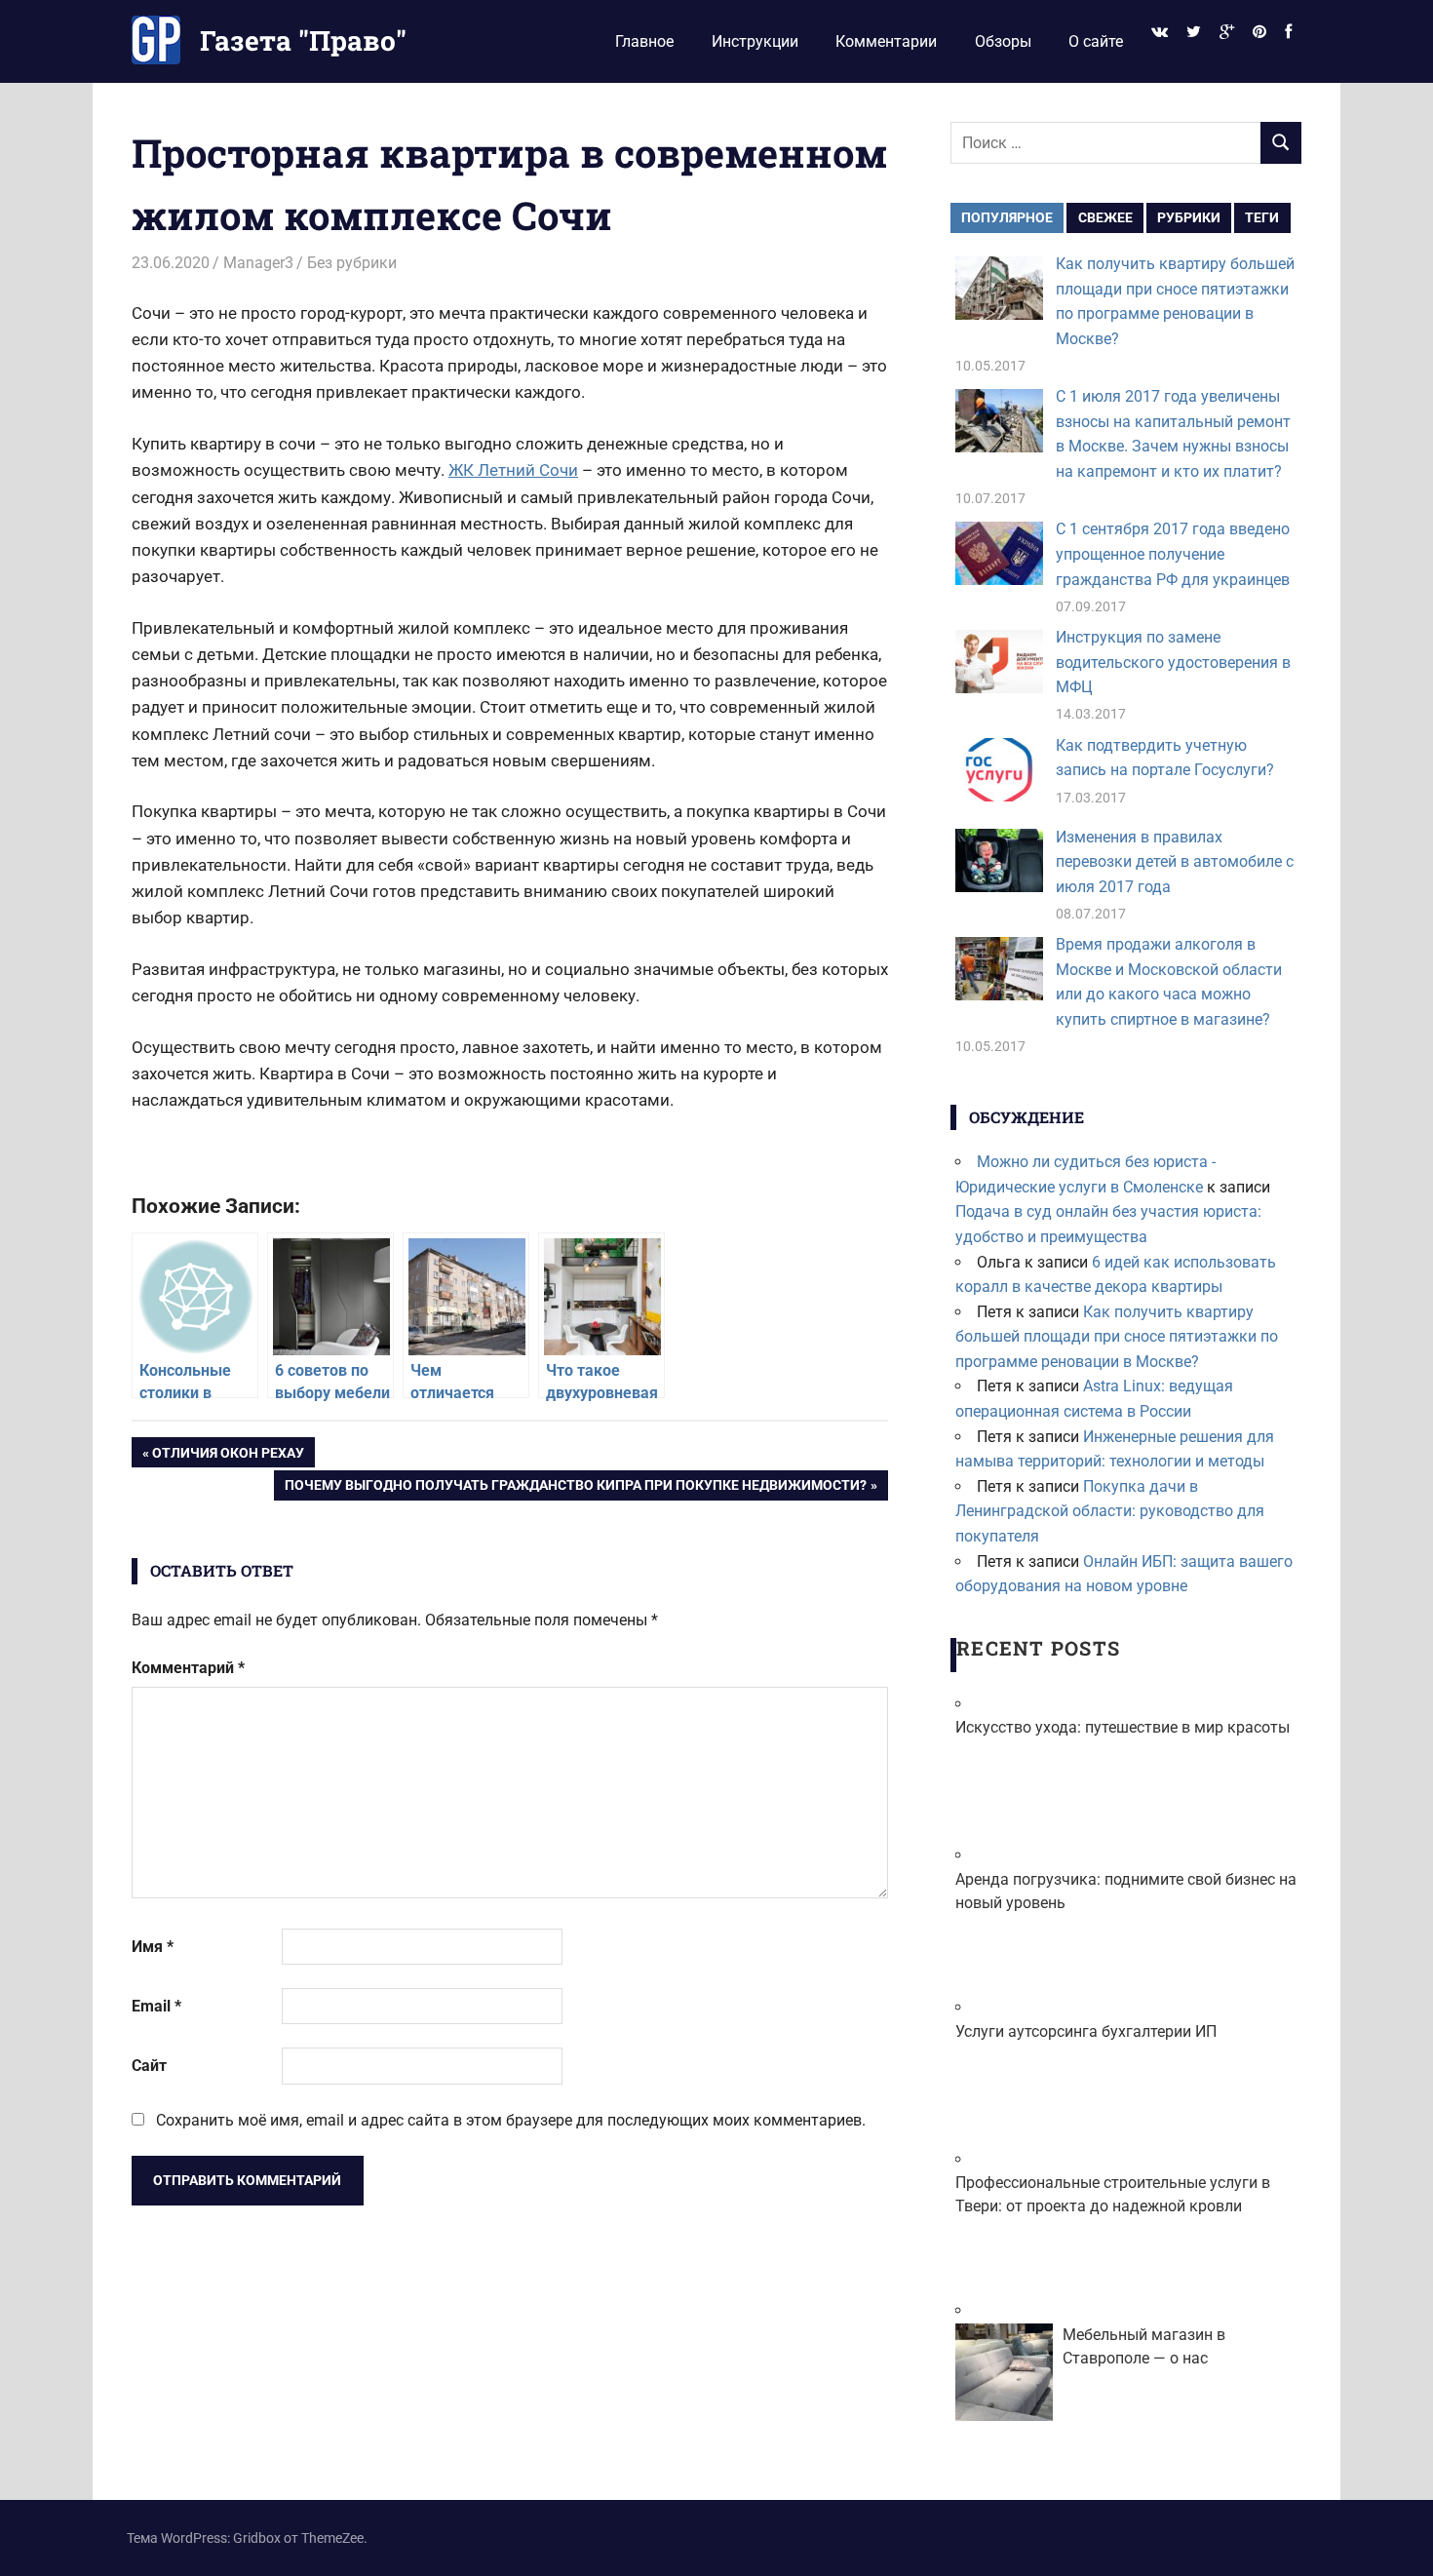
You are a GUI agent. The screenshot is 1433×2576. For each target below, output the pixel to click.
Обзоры (1003, 41)
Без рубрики (352, 263)
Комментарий (188, 1668)
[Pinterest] (1260, 33)
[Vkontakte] (1159, 33)
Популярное (1007, 217)
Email (156, 2006)
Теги (1262, 217)
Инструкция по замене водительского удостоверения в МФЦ (1173, 662)
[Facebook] (1289, 33)
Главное (644, 41)
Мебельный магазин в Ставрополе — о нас (1144, 2346)
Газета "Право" (303, 40)
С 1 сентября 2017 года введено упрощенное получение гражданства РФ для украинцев (1173, 554)
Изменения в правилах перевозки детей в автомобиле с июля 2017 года (1175, 862)
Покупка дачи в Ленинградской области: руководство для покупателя (1110, 1511)
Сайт (149, 2066)
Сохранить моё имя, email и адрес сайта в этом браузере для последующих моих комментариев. (511, 2120)
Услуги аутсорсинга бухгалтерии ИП (1086, 2031)
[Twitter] (1193, 33)
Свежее (1105, 217)
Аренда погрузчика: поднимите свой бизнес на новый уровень (1126, 1891)
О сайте (1096, 41)
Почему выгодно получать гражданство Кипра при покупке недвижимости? (575, 1488)
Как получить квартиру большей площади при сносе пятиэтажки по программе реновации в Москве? (1117, 1337)
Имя (153, 1947)
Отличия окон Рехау (228, 1456)
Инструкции (755, 41)
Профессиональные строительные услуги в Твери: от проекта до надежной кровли (1113, 2194)
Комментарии (886, 41)
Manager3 (258, 263)
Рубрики (1189, 217)
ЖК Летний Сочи (513, 470)
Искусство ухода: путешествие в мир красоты (1123, 1727)
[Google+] (1226, 33)
